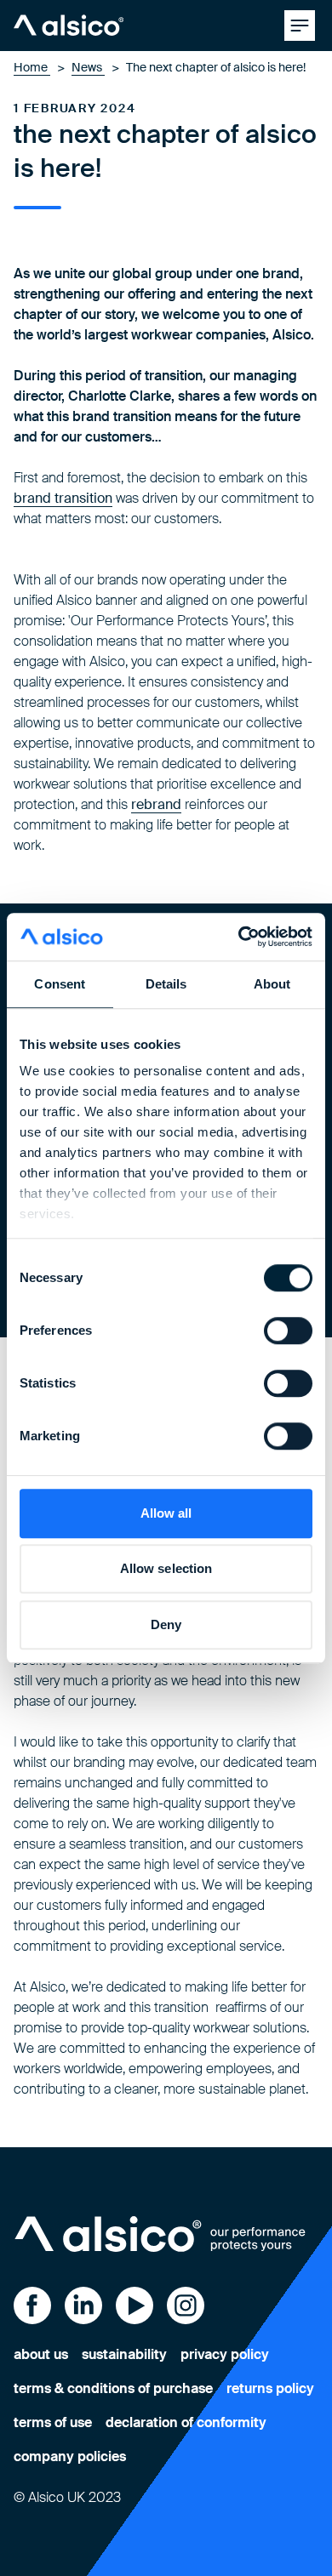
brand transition (63, 498)
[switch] (288, 1331)
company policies (70, 2456)
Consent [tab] (60, 984)
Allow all (166, 1513)
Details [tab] (166, 984)
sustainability (124, 2354)
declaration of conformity (186, 2422)
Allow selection (166, 1568)
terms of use (53, 2422)
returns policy (270, 2388)
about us (41, 2354)
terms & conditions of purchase (113, 2388)
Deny (166, 1624)
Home (32, 67)
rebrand (156, 804)
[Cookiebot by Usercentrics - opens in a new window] (239, 937)
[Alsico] (69, 26)
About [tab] (272, 984)
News (88, 67)
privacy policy (225, 2354)
